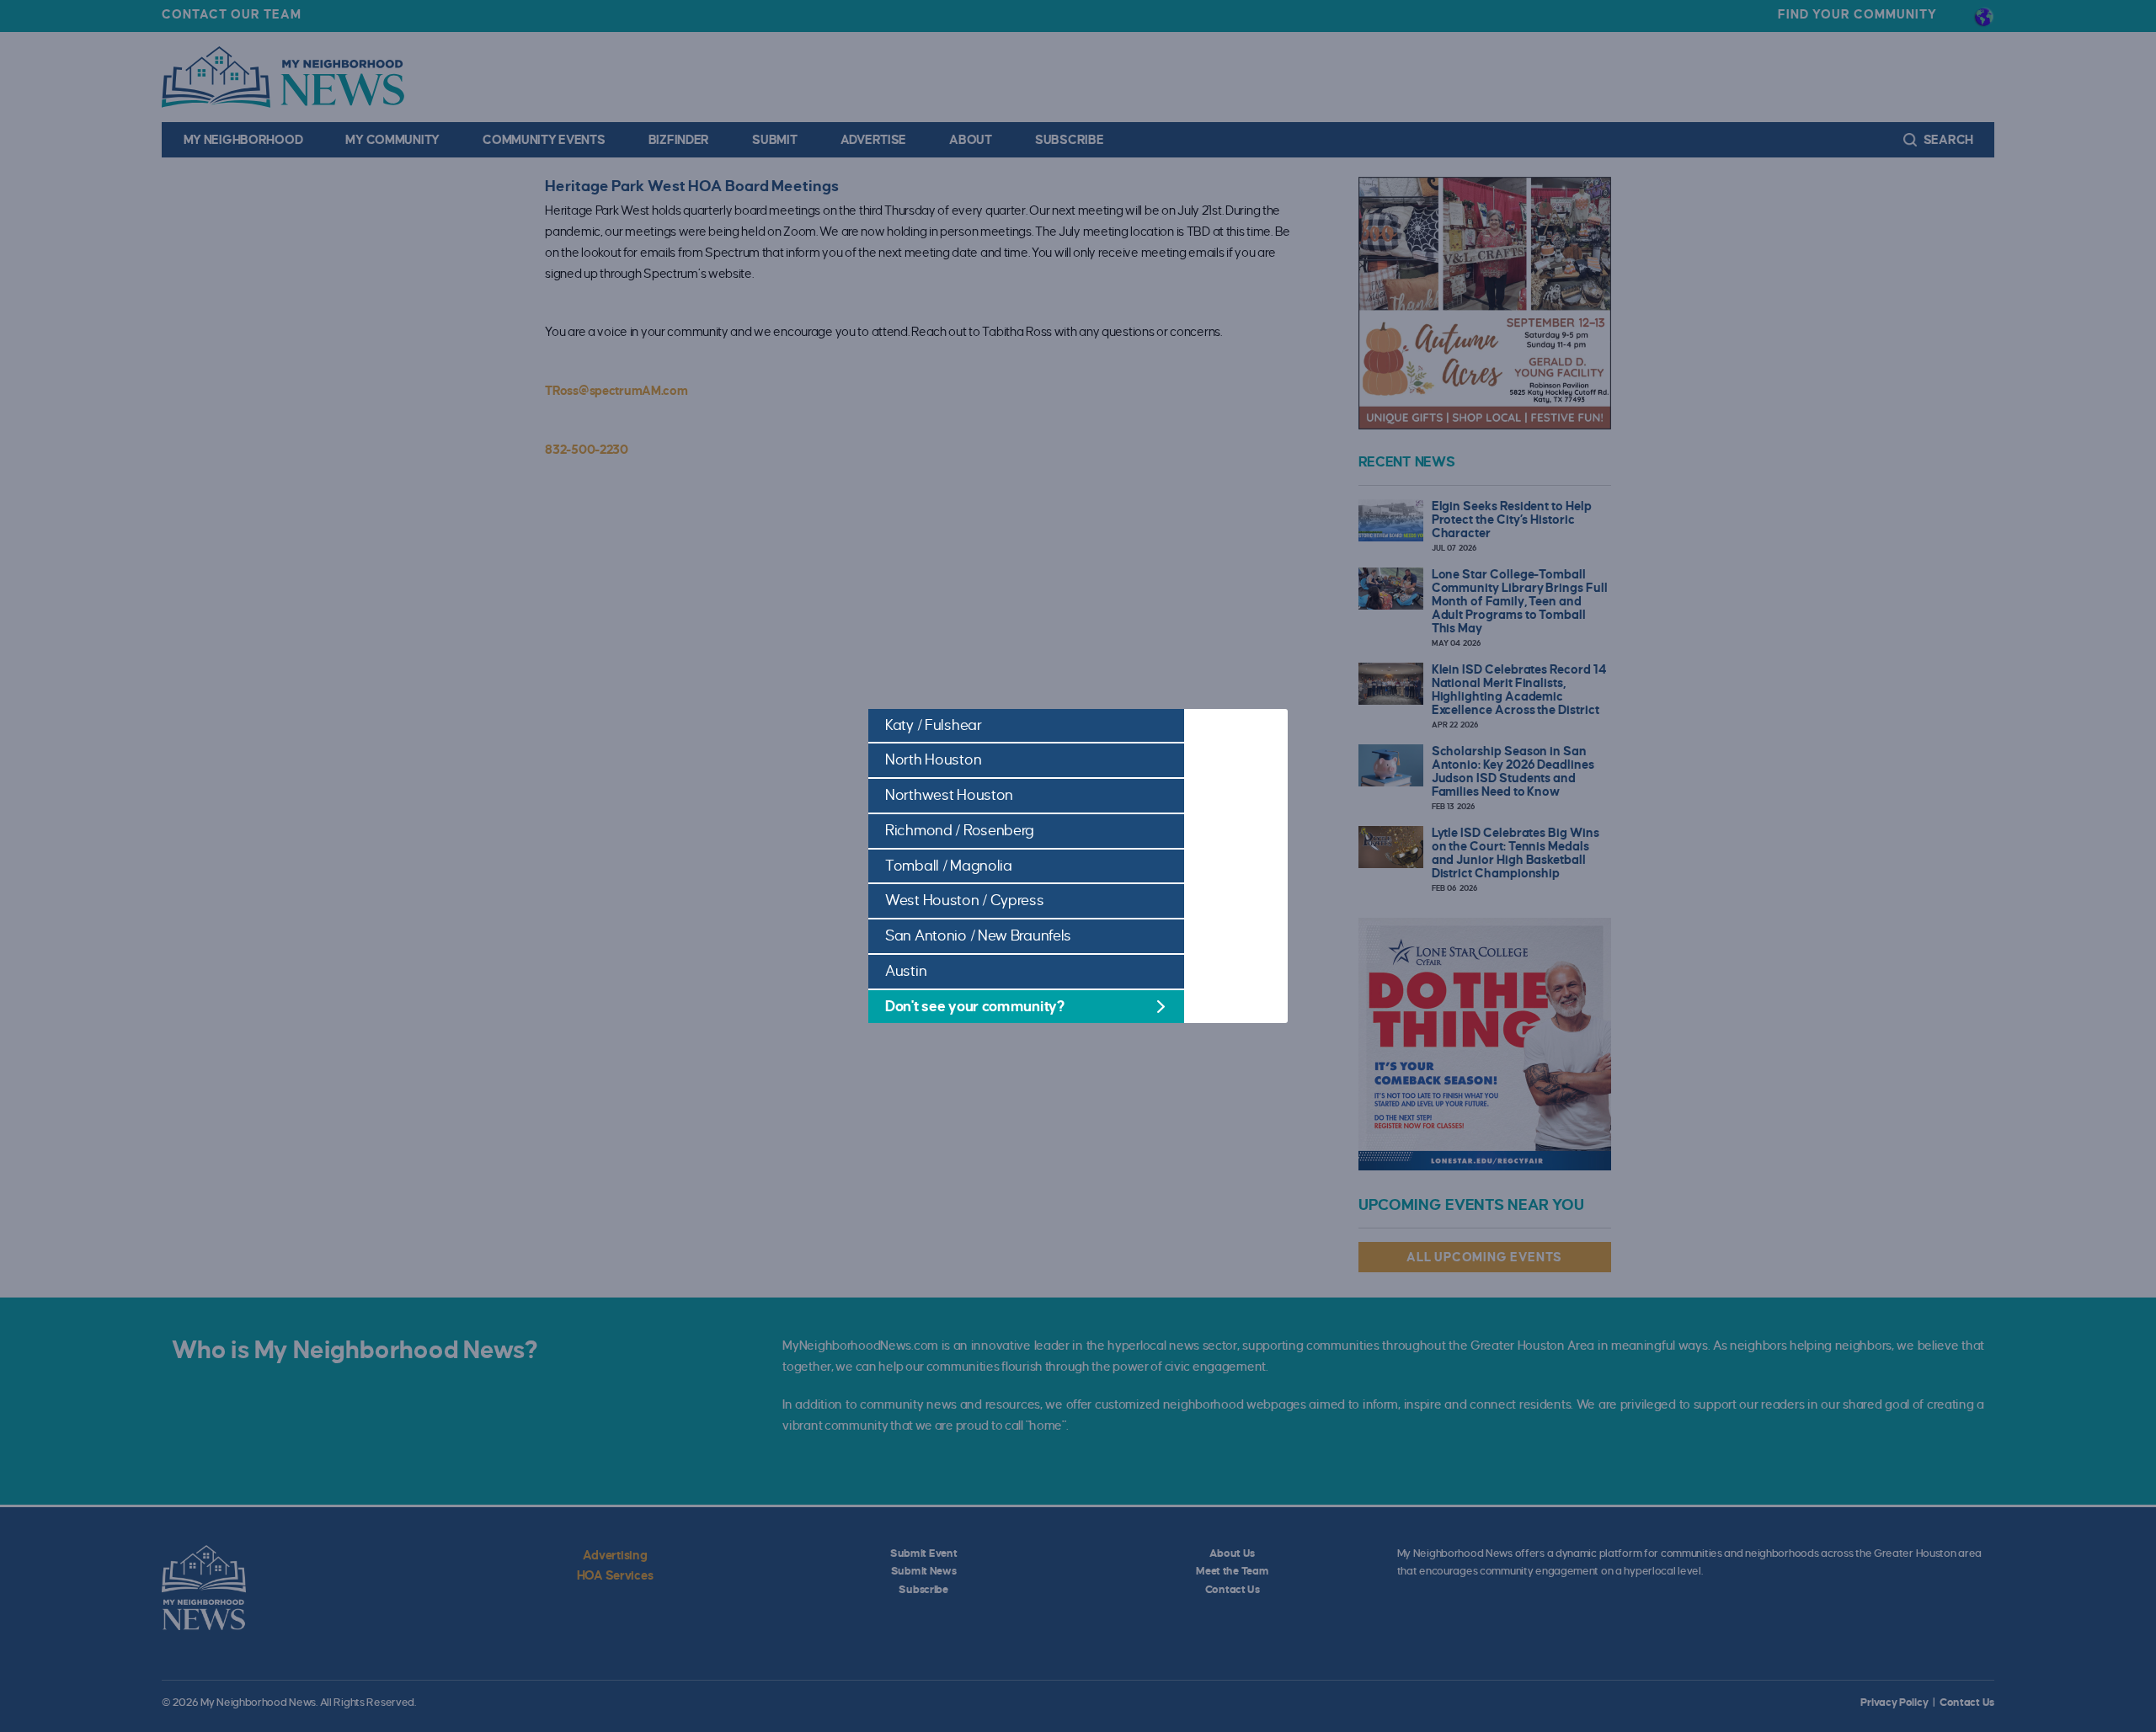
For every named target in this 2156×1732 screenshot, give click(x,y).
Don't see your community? (975, 1007)
